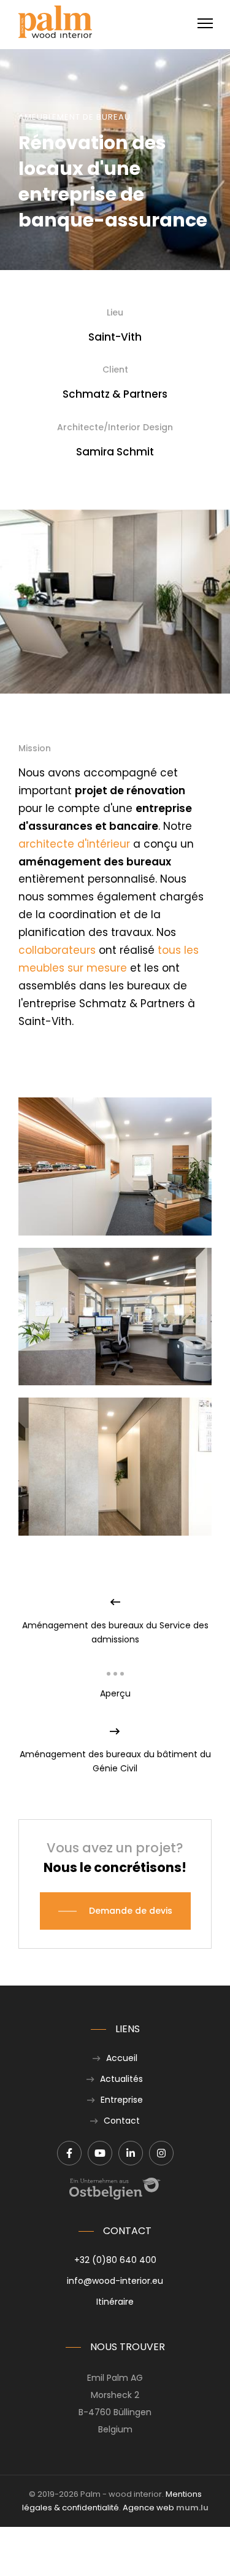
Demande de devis (131, 1911)
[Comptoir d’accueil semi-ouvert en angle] (115, 1317)
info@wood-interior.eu (115, 2281)
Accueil (122, 2058)
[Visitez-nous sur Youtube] (100, 2153)
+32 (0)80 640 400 (115, 2260)
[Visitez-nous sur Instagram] (161, 2153)
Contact (122, 2121)
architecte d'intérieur (74, 844)
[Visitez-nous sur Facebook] (69, 2153)
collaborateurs (57, 950)
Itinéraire (115, 2302)
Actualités (121, 2079)
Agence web (148, 2508)
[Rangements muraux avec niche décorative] (115, 1166)
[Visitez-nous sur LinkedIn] (131, 2153)
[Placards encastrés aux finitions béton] (115, 1466)
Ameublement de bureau (75, 117)
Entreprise (122, 2100)
